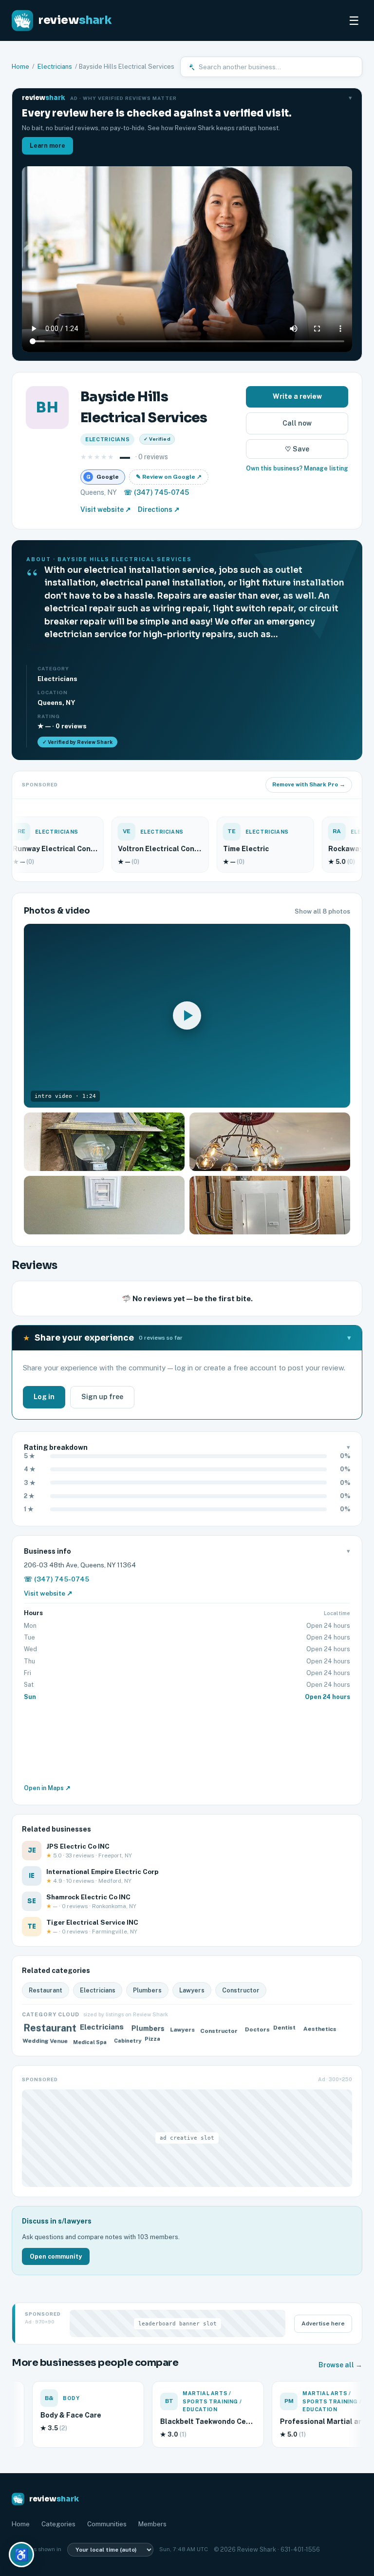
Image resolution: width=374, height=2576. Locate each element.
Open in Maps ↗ (47, 1788)
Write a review (297, 396)
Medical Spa (91, 2040)
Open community (56, 2256)
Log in (44, 1397)
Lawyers (192, 1990)
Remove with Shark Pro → (309, 784)
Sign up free (102, 1397)
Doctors (256, 2031)
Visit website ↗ (106, 509)
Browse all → (340, 2365)
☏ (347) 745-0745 (156, 492)
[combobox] (277, 67)
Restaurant (46, 1990)
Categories (58, 2524)
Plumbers (147, 1990)
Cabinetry (126, 2042)
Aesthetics (318, 2028)
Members (152, 2524)
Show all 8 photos (322, 911)
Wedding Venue (45, 2040)
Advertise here (323, 2323)
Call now (297, 423)
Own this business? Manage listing (297, 468)
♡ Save (297, 449)
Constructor (241, 1990)
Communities (107, 2524)
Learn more (47, 146)
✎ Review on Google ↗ (169, 477)
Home (20, 67)
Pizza (155, 2041)
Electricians (55, 67)
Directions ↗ (159, 509)
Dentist (287, 2030)
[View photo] (104, 1142)
